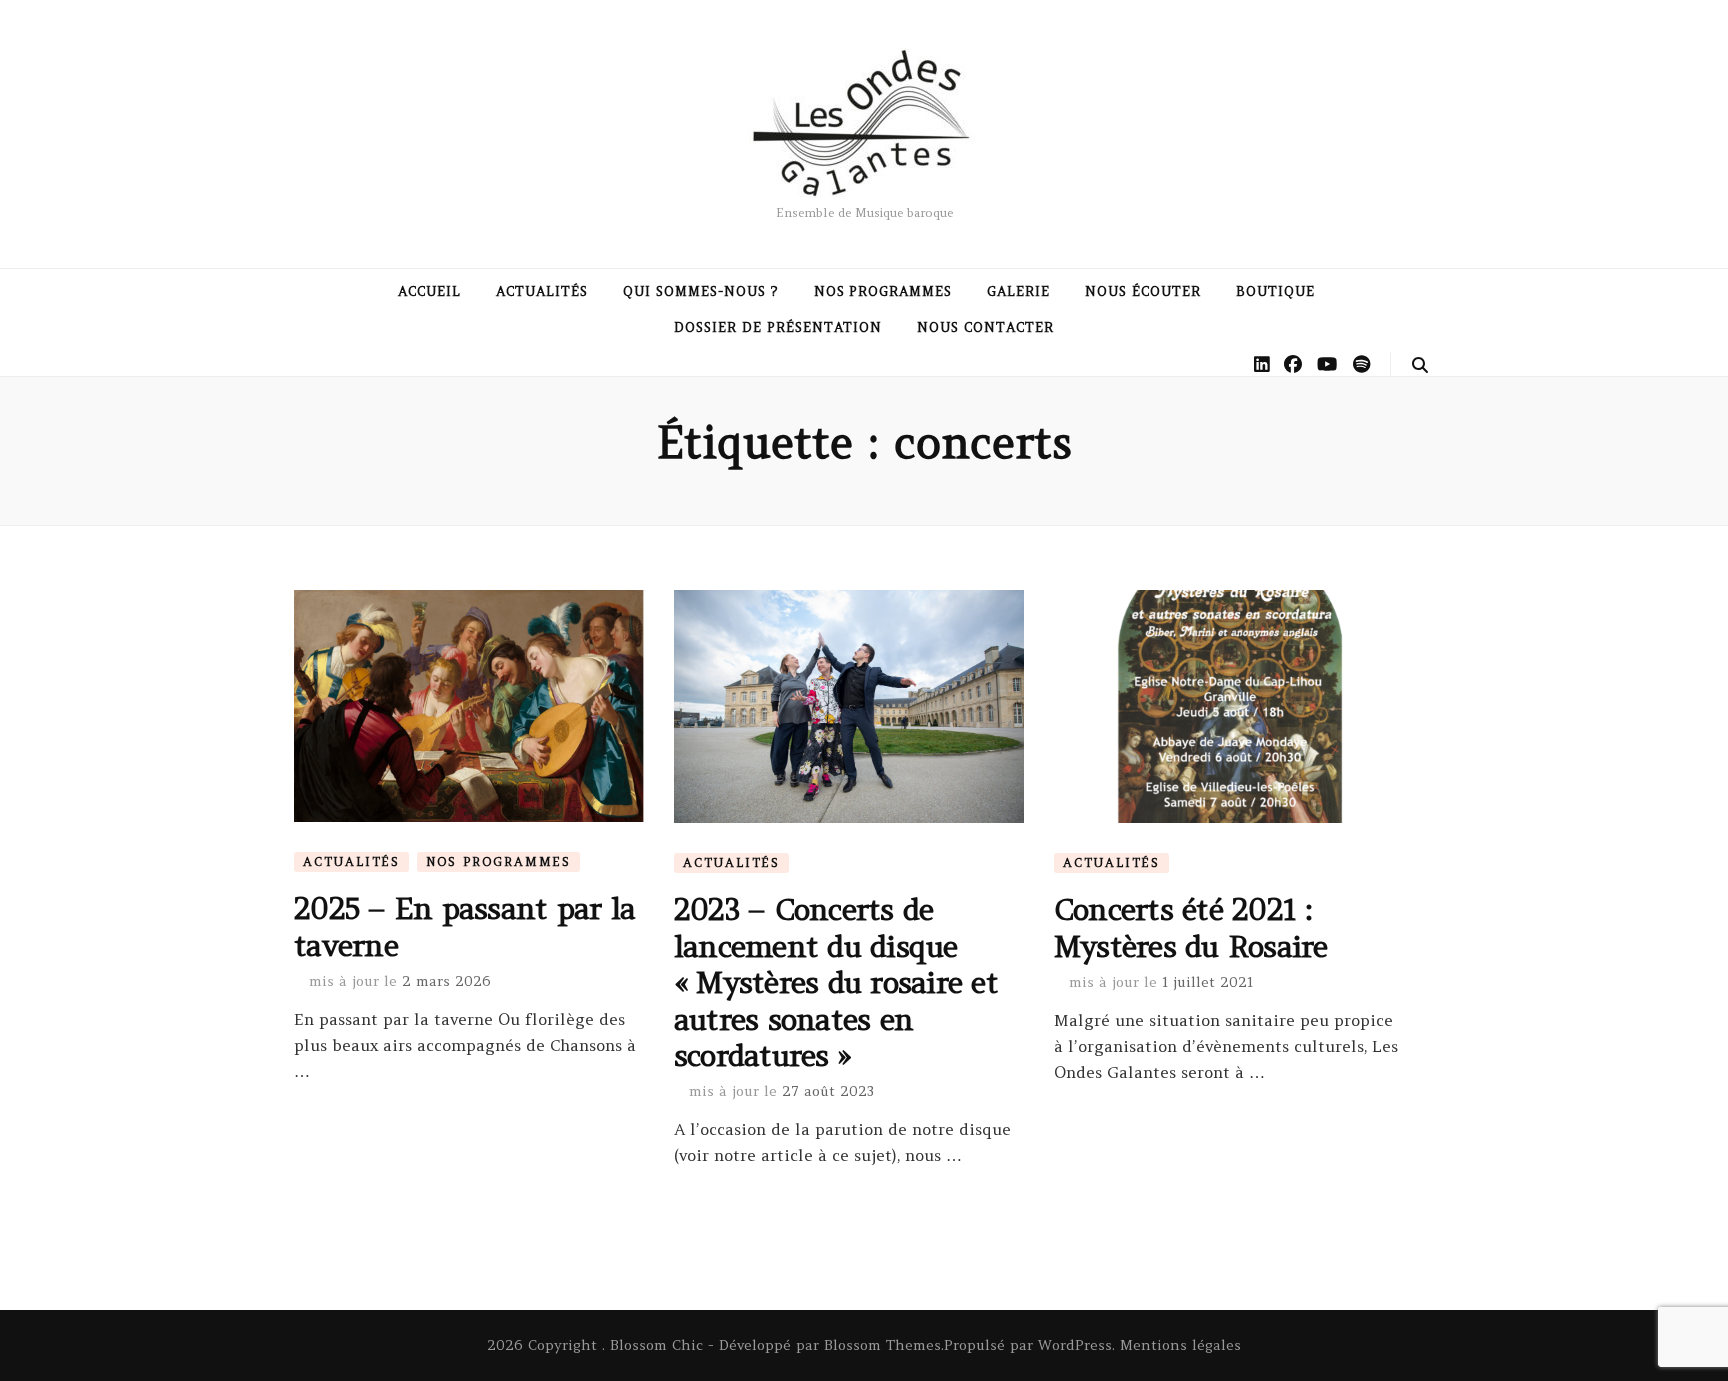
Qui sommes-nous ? (701, 291)
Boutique (1275, 291)
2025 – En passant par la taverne (464, 926)
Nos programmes (883, 291)
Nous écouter (1143, 291)
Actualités (542, 291)
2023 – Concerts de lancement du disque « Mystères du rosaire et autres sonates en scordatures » (836, 982)
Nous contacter (985, 327)
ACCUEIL (429, 291)
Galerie (1018, 291)
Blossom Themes (882, 1345)
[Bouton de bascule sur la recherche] (1420, 365)
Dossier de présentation (778, 327)
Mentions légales (1180, 1345)
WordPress (1075, 1345)
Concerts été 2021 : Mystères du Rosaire (1191, 927)
